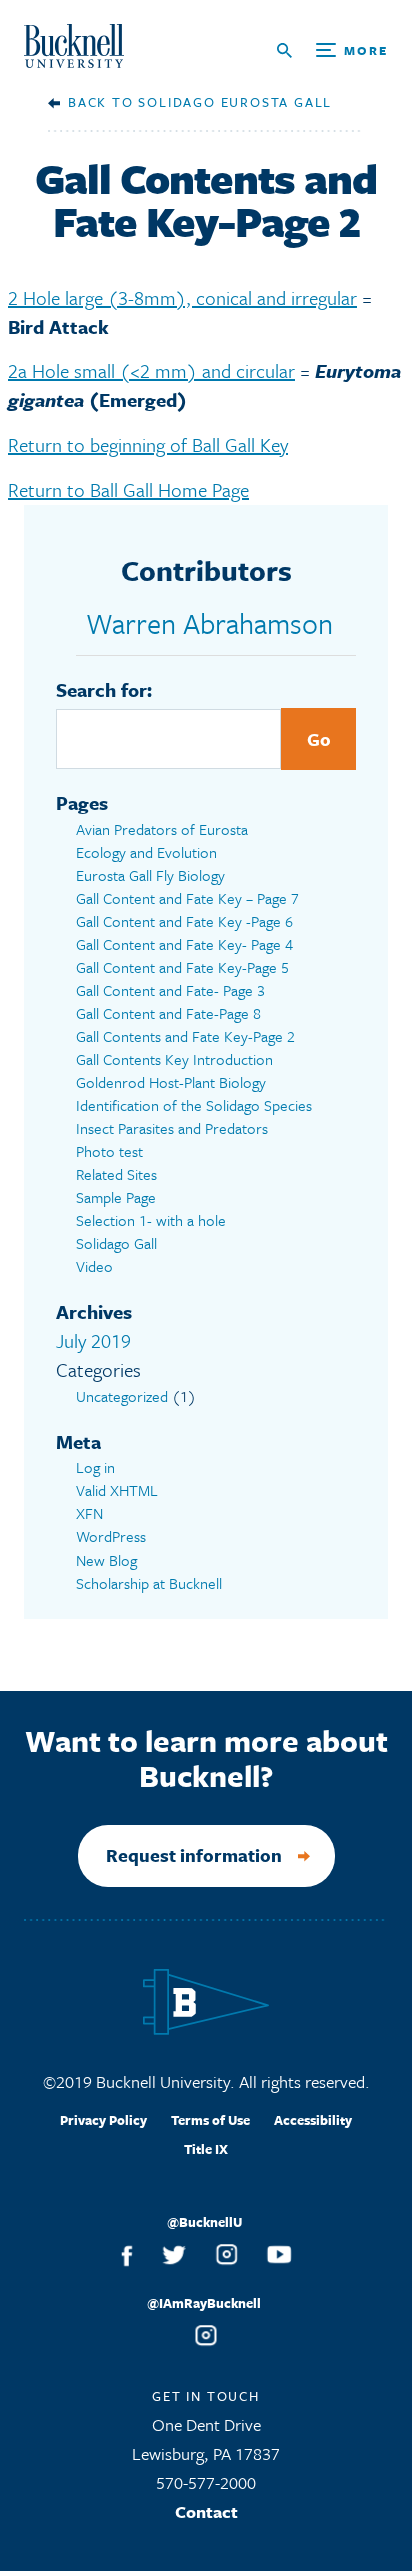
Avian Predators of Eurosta (162, 829)
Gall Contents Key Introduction (174, 1059)
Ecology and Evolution (146, 852)
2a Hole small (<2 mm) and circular (151, 370)
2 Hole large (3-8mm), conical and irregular (182, 297)
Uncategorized (122, 1396)
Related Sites (116, 1174)
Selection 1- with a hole (151, 1220)
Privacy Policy (103, 2120)
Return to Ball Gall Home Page (128, 489)
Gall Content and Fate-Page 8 (168, 1013)
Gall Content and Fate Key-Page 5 (182, 967)
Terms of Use (210, 2120)
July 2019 (93, 1340)
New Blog (106, 1560)
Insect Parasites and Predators (172, 1128)
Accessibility (313, 2120)
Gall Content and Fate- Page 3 (170, 990)
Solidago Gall (116, 1243)
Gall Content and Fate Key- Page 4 (184, 944)
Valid (117, 1490)
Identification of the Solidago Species (194, 1105)
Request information (194, 1855)
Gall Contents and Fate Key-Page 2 (185, 1036)
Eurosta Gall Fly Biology (150, 875)
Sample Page (116, 1197)
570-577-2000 (206, 2482)
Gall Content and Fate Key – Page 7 (187, 898)
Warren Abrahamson (209, 623)
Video (94, 1266)
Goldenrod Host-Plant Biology (171, 1082)
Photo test (109, 1151)
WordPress (111, 1536)
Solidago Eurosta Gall (235, 102)
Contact (206, 2511)
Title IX (206, 2149)
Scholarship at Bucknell (149, 1583)
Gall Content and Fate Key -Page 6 (184, 921)
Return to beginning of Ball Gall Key (148, 444)
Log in (95, 1467)
